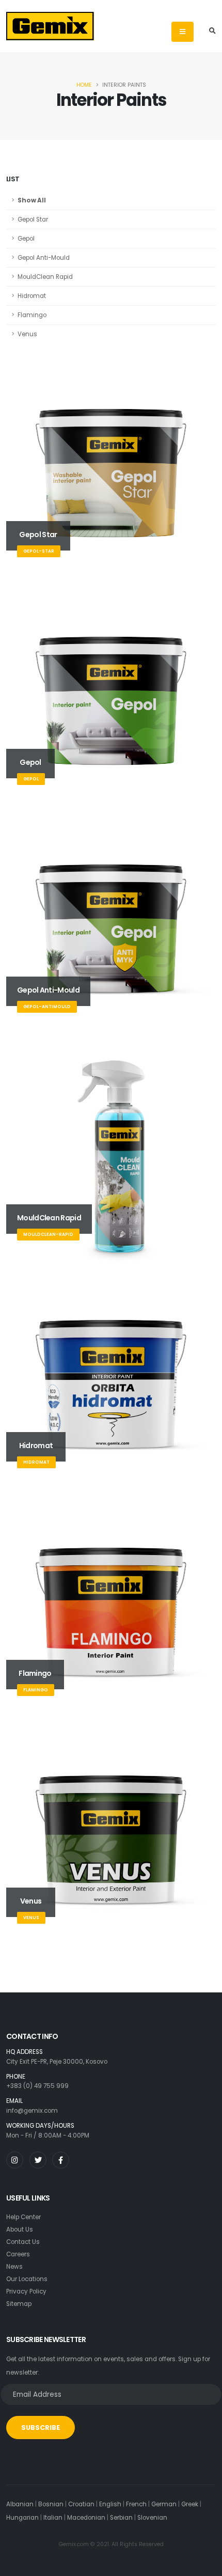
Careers (18, 2254)
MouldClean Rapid (45, 277)
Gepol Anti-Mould (44, 258)
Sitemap (19, 2304)
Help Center (23, 2217)
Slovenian (152, 2518)
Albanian (20, 2504)
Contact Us (23, 2242)
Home (84, 85)
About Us (20, 2229)
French (136, 2504)
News (14, 2267)
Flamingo (32, 315)
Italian (53, 2518)
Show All (32, 200)
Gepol (26, 239)
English (110, 2504)
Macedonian (86, 2518)
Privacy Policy (26, 2291)
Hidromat (32, 296)
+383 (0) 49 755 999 (37, 2086)
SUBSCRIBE (41, 2428)
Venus (27, 334)
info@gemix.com (32, 2111)
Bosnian (51, 2504)
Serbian (121, 2518)
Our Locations (27, 2279)
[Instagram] (15, 2160)
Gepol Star (33, 219)
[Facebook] (61, 2160)
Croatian (81, 2504)
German (164, 2504)
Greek (190, 2504)
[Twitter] (38, 2160)
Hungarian (22, 2518)
